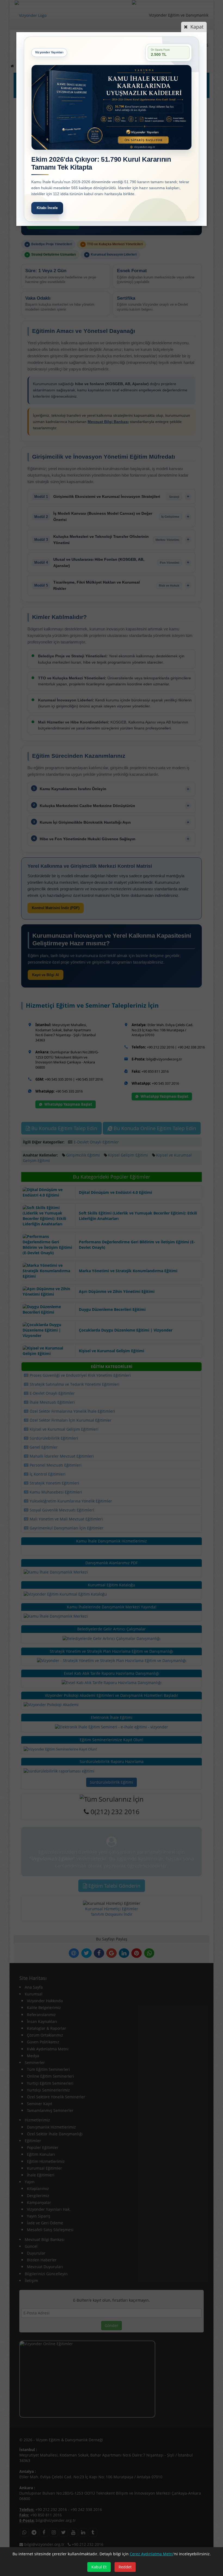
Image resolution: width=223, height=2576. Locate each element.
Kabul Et (99, 2567)
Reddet (125, 2567)
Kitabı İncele (47, 208)
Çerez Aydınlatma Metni (152, 2554)
